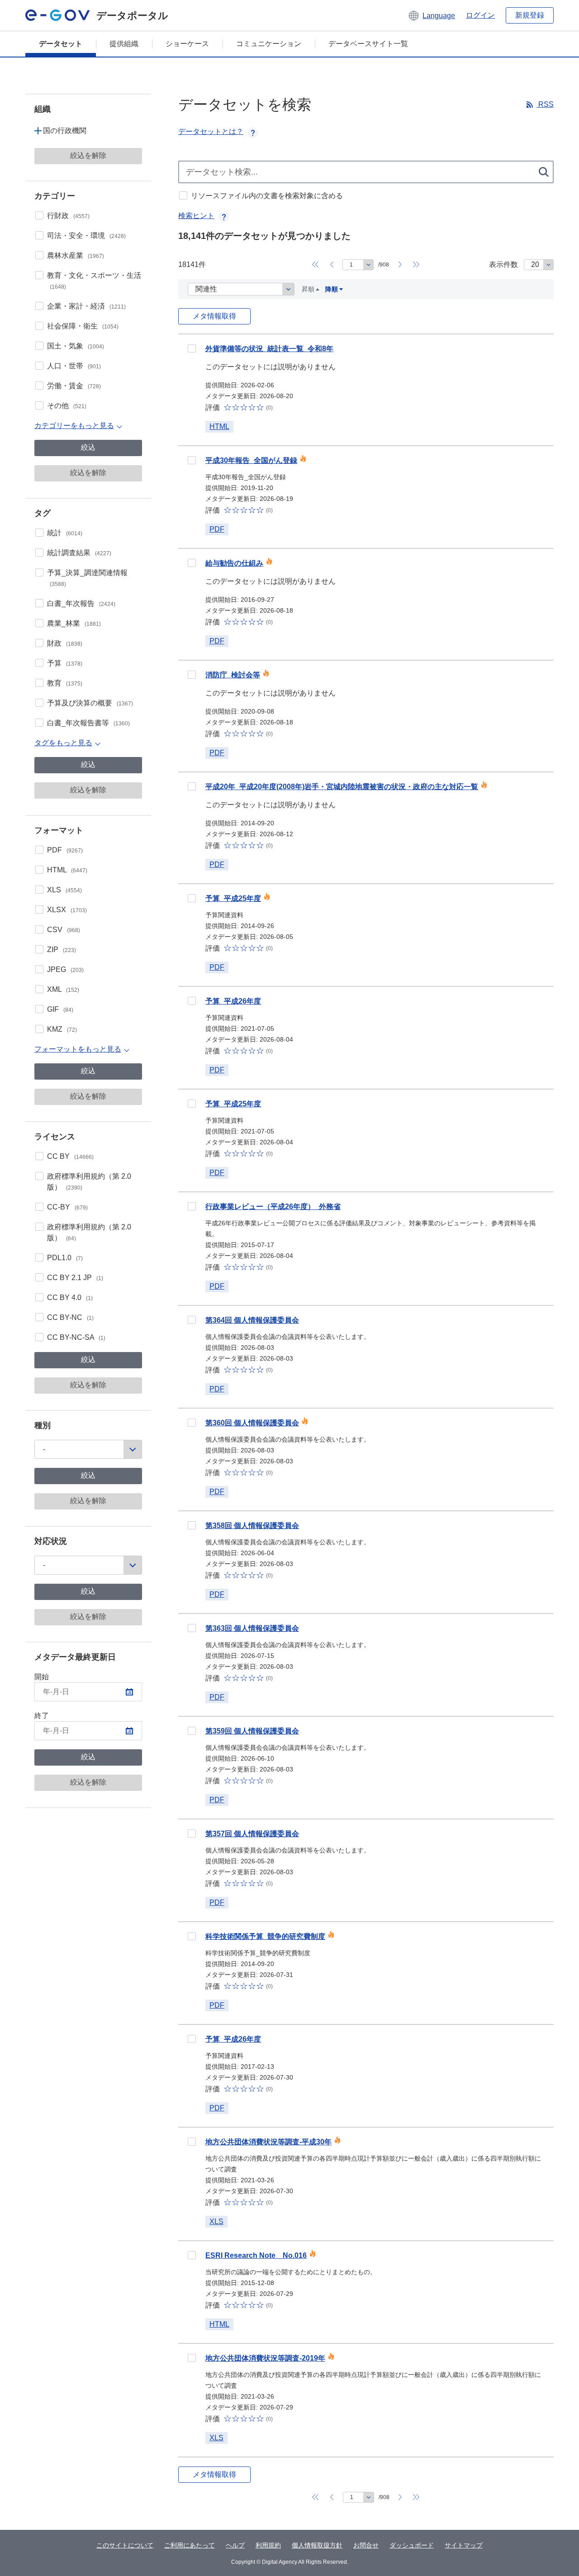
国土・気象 (76, 346)
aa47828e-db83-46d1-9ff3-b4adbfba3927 (192, 1525)
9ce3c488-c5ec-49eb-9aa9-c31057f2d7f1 (192, 1104)
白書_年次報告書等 (88, 723)
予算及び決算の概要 (90, 703)
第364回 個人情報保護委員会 (252, 1320)
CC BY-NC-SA (76, 1337)
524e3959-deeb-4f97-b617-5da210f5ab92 (192, 2255)
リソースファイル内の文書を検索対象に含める (267, 196)
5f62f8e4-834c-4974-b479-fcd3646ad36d (192, 786)
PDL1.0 (65, 1258)
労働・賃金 (74, 386)
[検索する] (544, 172)
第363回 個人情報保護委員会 (252, 1628)
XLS (64, 890)
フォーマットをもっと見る (78, 1049)
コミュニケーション (269, 44)
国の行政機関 (65, 131)
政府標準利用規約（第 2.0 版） (89, 1182)
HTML (67, 870)
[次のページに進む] (400, 265)
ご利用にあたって (190, 2545)
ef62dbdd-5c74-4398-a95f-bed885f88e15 (192, 1001)
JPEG (65, 969)
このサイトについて (125, 2545)
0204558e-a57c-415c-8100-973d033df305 (192, 2142)
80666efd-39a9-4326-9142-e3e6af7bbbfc (192, 898)
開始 (42, 1677)
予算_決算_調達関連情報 (87, 578)
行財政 (68, 216)
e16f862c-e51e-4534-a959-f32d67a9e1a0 (192, 1320)
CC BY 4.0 (70, 1298)
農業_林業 (74, 623)
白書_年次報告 (81, 603)
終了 (42, 1716)
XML (63, 989)
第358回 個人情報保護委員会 (252, 1526)
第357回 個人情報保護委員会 (252, 1834)
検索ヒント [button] (196, 216)
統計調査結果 (79, 553)
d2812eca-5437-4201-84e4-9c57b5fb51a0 (192, 1423)
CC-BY (67, 1207)
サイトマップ (464, 2545)
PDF (65, 850)
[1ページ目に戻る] (315, 265)
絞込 (88, 447)
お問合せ (366, 2545)
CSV (64, 930)
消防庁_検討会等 (233, 675)
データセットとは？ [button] (211, 131)
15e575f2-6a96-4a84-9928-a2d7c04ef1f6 (192, 1936)
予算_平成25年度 (233, 898)
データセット (61, 44)
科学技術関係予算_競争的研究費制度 (265, 1936)
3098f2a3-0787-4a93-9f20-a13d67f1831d (192, 460)
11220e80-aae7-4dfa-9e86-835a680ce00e (192, 1206)
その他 (67, 406)
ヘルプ (235, 2545)
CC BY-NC (70, 1317)
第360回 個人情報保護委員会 (252, 1423)
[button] (431, 15)
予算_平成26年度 (233, 1001)
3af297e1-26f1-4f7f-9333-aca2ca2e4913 (192, 1833)
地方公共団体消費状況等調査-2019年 (265, 2358)
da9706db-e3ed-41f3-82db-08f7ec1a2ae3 (192, 1628)
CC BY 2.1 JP (75, 1278)
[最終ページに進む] (416, 265)
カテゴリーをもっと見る (74, 426)
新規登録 (530, 15)
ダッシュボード (412, 2545)
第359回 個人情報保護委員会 (252, 1731)
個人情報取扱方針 (317, 2545)
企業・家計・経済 (86, 306)
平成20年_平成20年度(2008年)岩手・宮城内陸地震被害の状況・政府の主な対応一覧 (342, 787)
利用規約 (268, 2545)
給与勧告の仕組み (234, 563)
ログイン (480, 15)
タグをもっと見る (63, 743)
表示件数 (503, 264)
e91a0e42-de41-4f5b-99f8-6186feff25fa (192, 348)
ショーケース (187, 44)
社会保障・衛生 (83, 326)
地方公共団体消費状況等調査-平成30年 (268, 2142)
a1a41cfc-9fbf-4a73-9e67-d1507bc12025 (192, 1731)
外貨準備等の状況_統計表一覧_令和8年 (269, 349)
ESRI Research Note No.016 (256, 2255)
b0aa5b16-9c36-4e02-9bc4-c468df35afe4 (192, 2358)
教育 (65, 683)
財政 (65, 643)
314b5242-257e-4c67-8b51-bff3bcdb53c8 (192, 563)
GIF (60, 1009)
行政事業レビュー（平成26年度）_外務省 (273, 1207)
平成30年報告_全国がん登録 (251, 460)
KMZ (62, 1029)
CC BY (70, 1156)
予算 (65, 663)
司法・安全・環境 (86, 236)
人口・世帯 (74, 366)
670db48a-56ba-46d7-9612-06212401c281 (192, 2039)
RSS (545, 104)
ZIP (62, 950)
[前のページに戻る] (332, 265)
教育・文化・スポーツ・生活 (94, 281)
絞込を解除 (88, 155)
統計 (65, 533)
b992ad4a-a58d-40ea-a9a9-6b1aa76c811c (192, 675)
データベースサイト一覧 (368, 44)
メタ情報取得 (214, 316)
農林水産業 (76, 255)
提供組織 (124, 44)
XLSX (67, 910)
